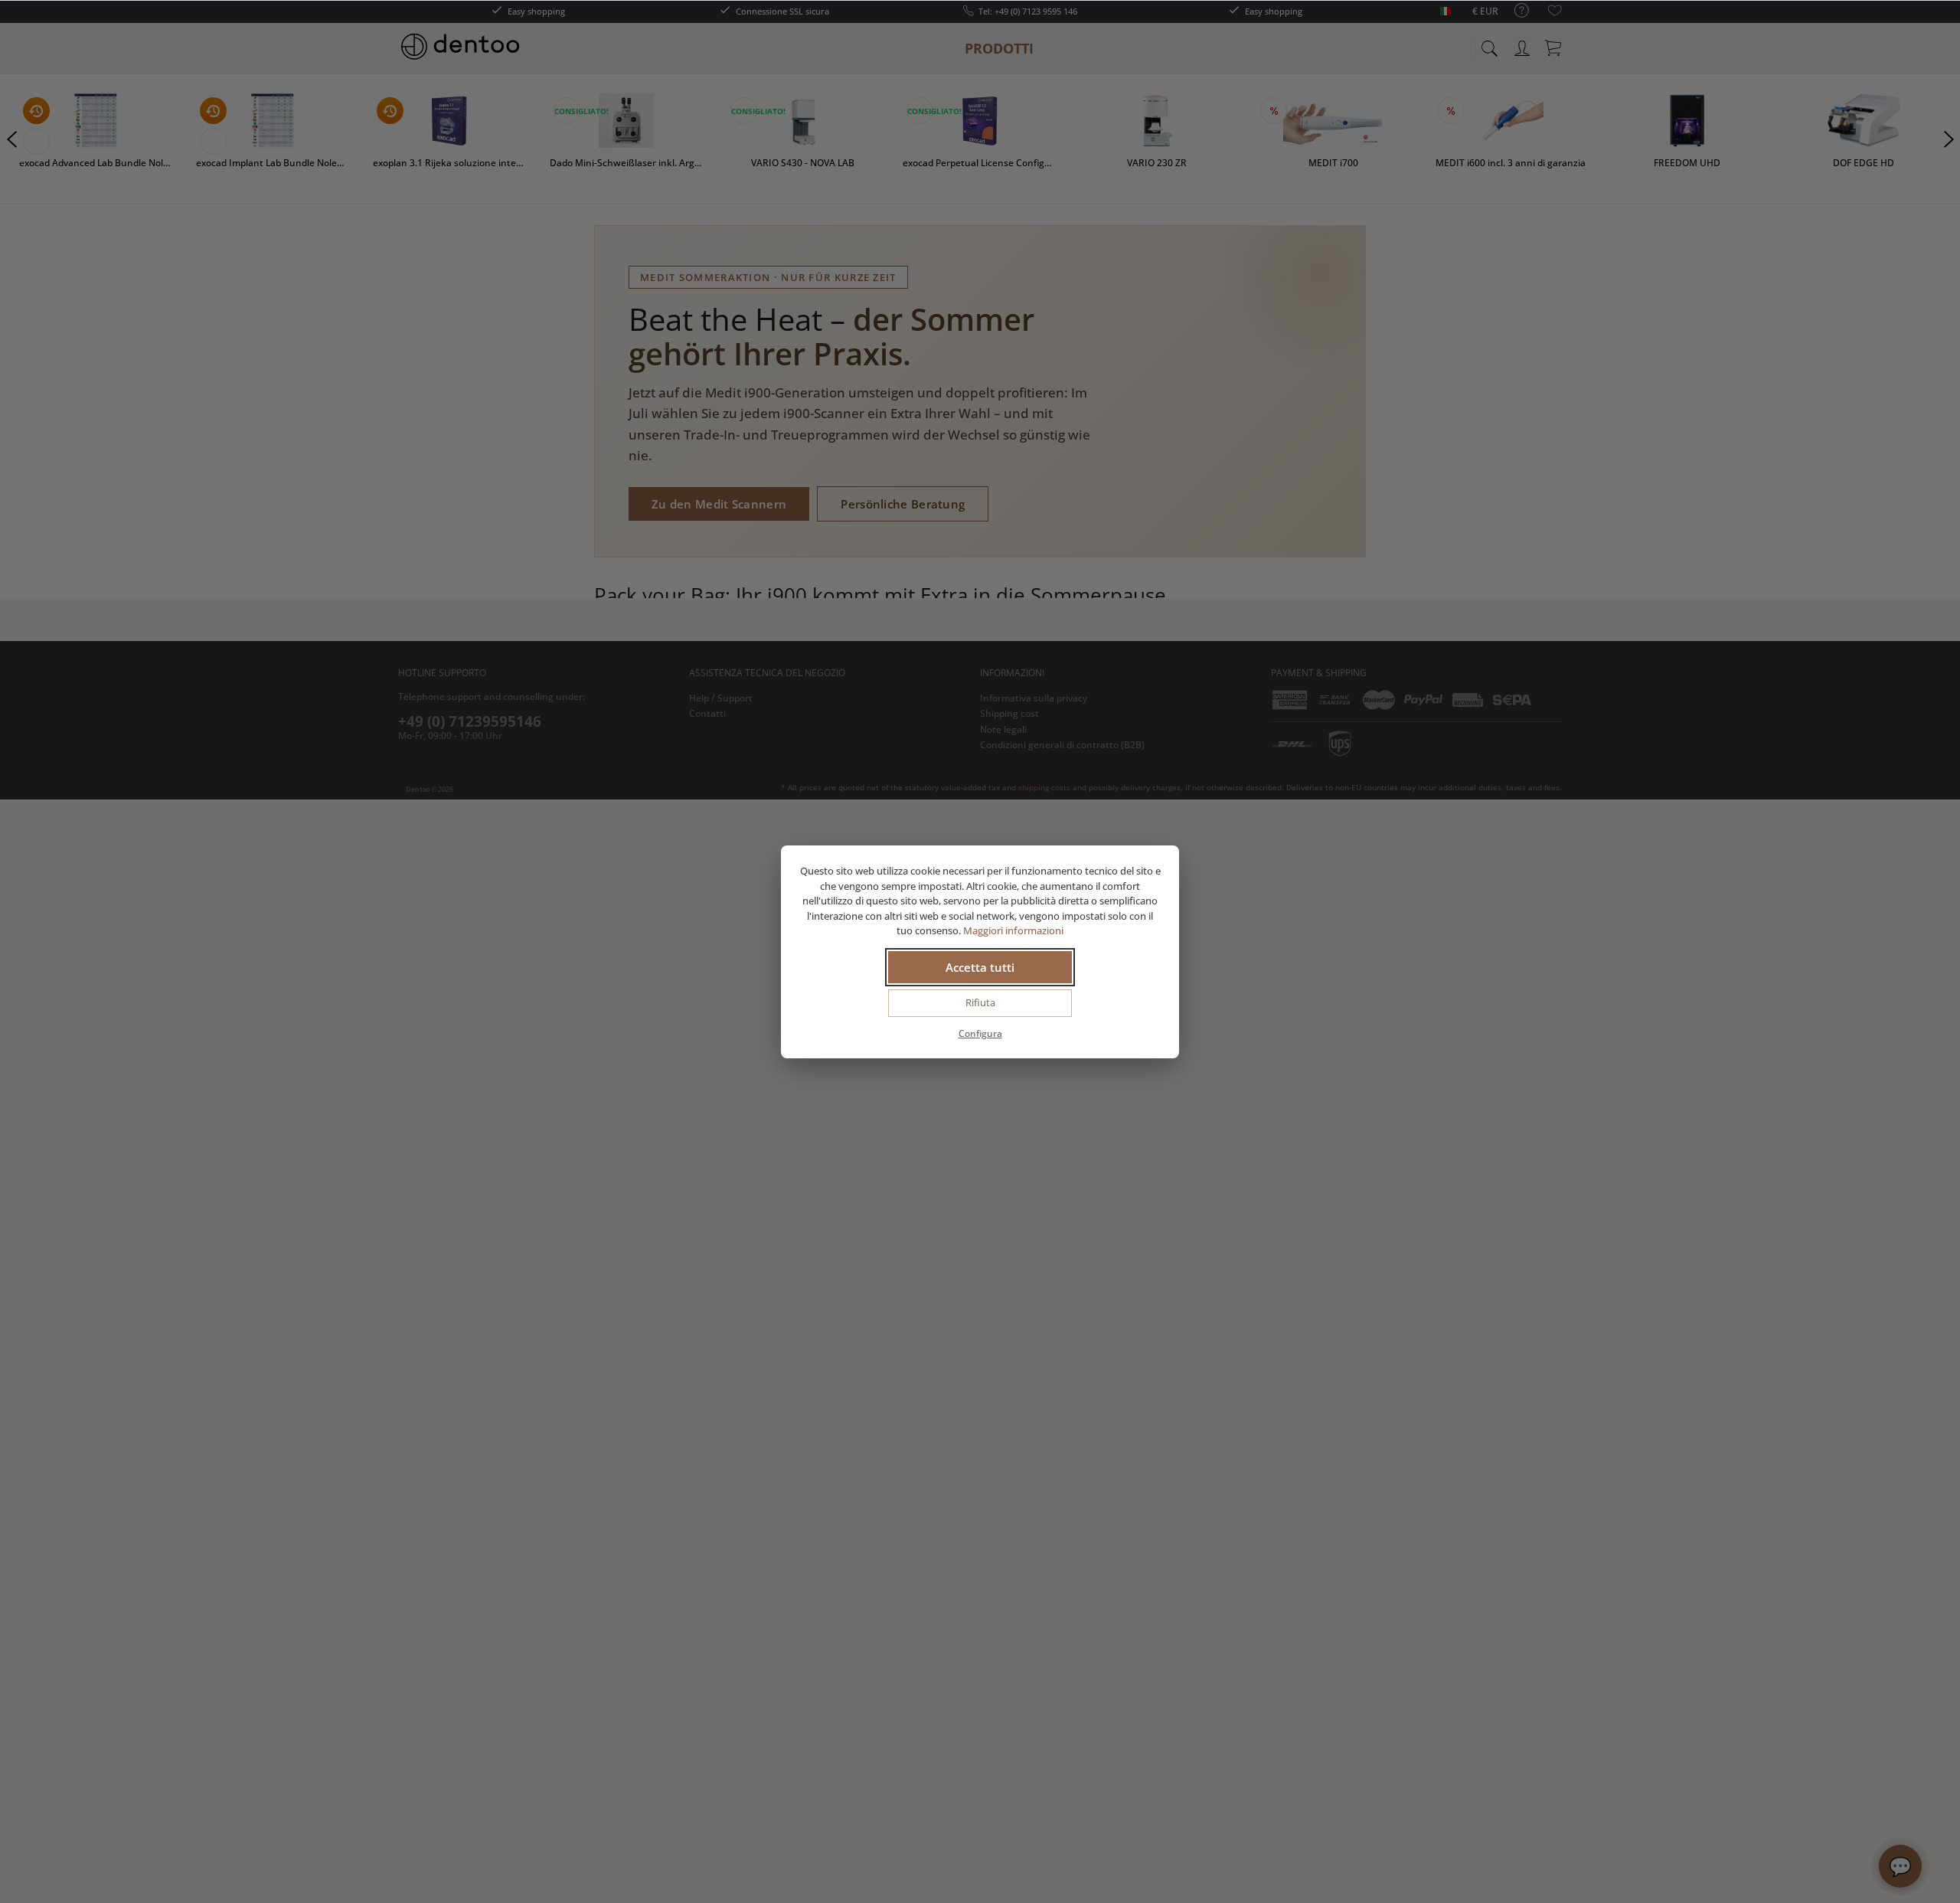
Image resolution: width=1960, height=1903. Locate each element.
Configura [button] (980, 1033)
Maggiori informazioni (1013, 930)
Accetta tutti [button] (980, 967)
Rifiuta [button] (980, 1002)
